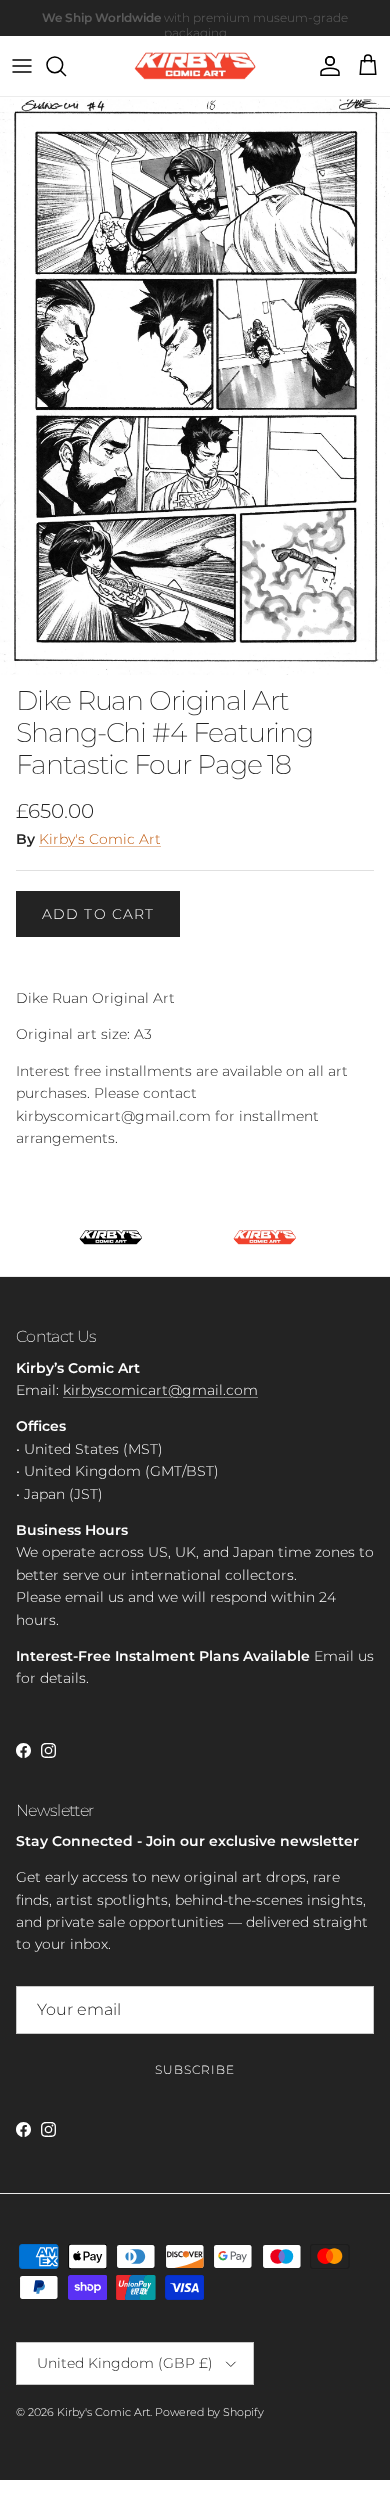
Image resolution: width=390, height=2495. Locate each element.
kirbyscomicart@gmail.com (160, 1390)
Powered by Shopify (209, 2412)
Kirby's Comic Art (100, 839)
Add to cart (98, 914)
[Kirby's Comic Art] (195, 66)
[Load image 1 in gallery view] (195, 385)
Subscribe (195, 2069)
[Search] (66, 66)
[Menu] (22, 66)
